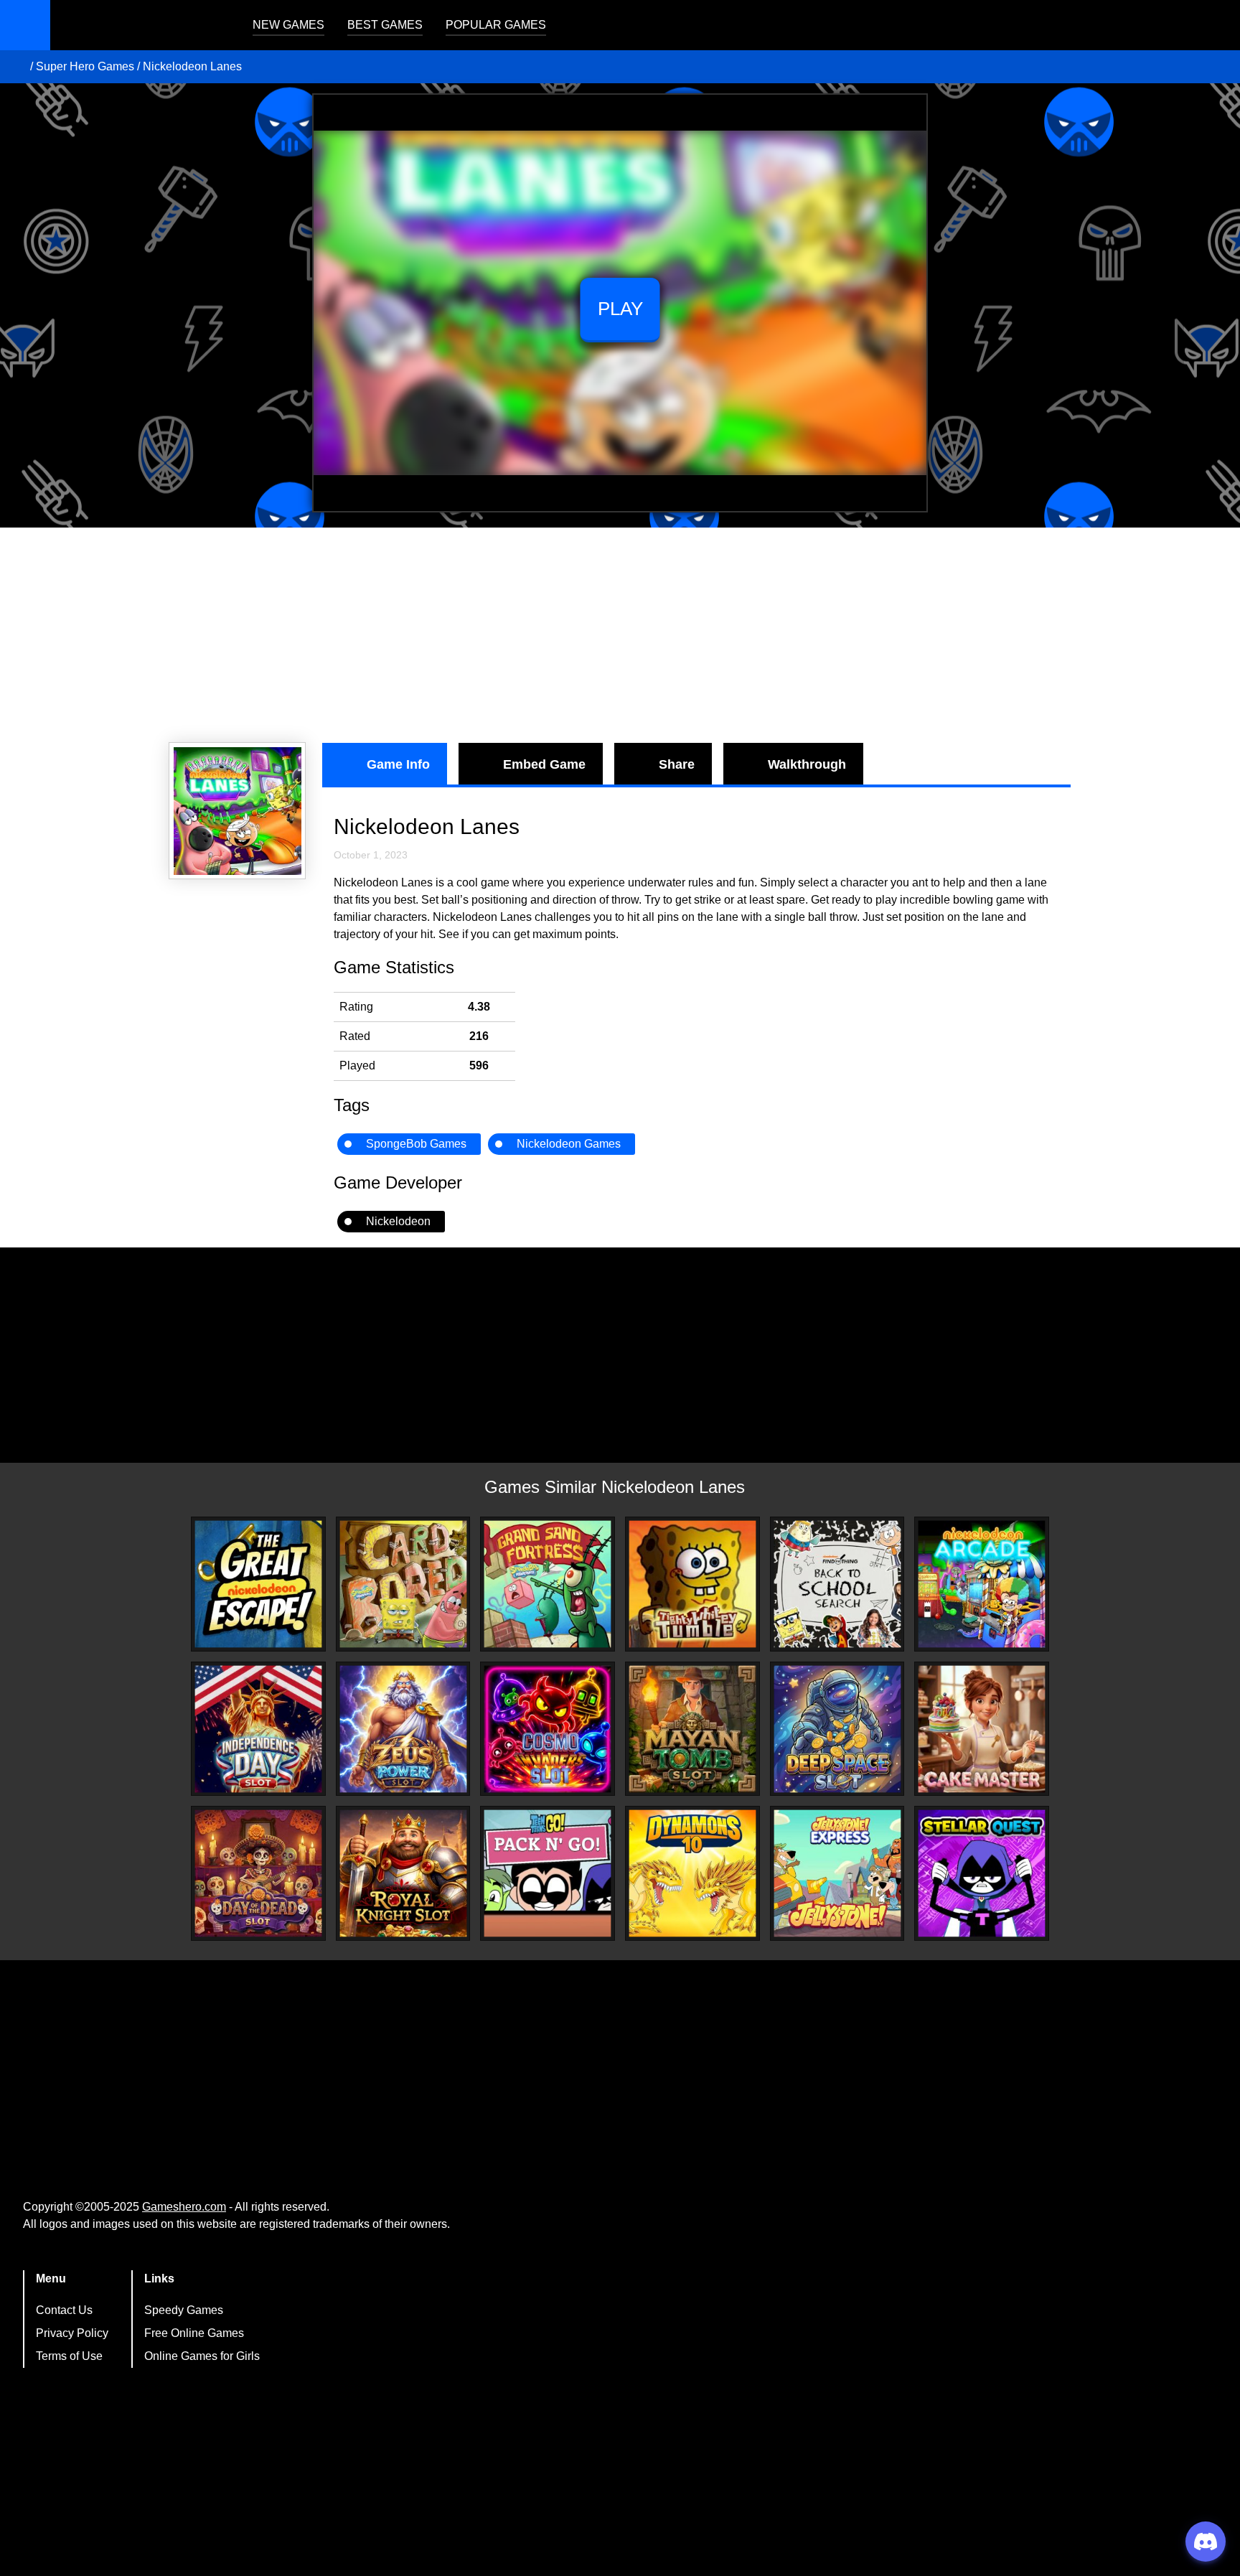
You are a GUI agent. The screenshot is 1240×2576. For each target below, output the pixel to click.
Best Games (385, 25)
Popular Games (496, 25)
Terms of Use (69, 2356)
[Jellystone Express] (837, 1873)
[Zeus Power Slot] (403, 1729)
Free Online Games (194, 2333)
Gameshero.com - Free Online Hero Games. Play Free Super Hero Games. (140, 25)
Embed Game (544, 764)
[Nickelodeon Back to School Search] (837, 1584)
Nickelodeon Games (569, 1144)
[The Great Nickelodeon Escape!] (258, 1584)
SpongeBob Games (416, 1144)
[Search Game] (1216, 28)
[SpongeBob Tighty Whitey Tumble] (692, 1584)
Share (677, 764)
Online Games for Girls (202, 2356)
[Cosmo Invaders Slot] (548, 1729)
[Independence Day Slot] (258, 1729)
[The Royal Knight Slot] (403, 1873)
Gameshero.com (184, 2207)
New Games (288, 25)
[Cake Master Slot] (982, 1729)
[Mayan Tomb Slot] (692, 1729)
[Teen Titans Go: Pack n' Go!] (548, 1873)
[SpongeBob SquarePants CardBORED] (403, 1584)
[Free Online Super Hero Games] (17, 67)
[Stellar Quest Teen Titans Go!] (982, 1873)
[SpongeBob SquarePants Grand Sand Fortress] (548, 1584)
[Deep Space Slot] (837, 1729)
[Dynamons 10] (692, 1873)
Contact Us (64, 2310)
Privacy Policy (72, 2333)
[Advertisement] (620, 635)
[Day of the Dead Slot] (258, 1873)
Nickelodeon (398, 1221)
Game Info (398, 764)
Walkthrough (807, 764)
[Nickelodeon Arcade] (982, 1584)
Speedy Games (184, 2310)
